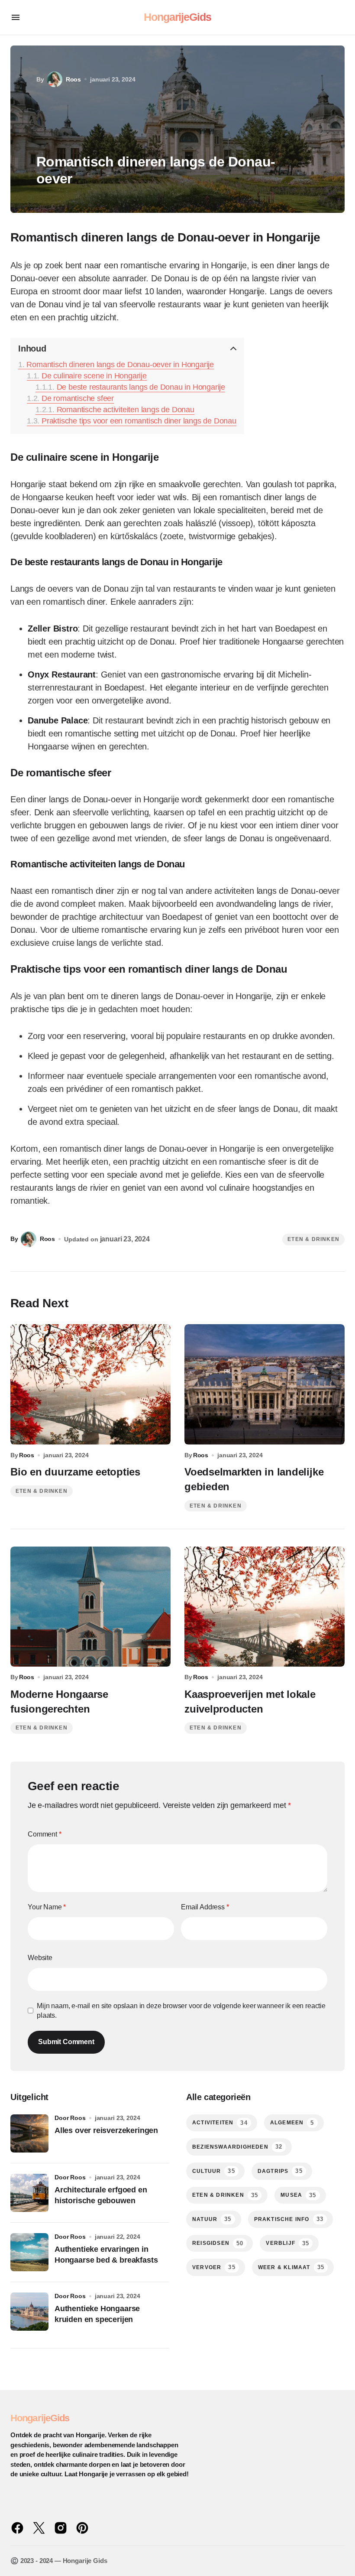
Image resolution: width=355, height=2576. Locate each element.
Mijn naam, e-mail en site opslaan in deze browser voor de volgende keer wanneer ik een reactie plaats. (181, 2011)
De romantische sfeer (78, 398)
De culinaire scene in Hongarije (94, 376)
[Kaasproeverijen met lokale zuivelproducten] (265, 1607)
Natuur (212, 2219)
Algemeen (292, 2123)
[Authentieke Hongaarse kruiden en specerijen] (29, 2312)
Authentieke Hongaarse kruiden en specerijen (97, 2314)
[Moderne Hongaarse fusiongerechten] (90, 1607)
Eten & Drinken (313, 1239)
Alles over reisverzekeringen (106, 2130)
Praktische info (289, 2219)
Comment (45, 1834)
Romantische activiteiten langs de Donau (126, 410)
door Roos (70, 2118)
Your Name (47, 1907)
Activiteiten (220, 2123)
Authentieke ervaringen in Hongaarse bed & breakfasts (106, 2255)
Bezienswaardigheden (237, 2147)
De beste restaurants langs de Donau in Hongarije (141, 387)
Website (40, 1958)
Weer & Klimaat (291, 2267)
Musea (298, 2195)
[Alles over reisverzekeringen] (29, 2133)
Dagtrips (280, 2171)
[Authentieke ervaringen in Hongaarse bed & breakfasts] (29, 2252)
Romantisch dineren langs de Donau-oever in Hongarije (120, 365)
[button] (16, 17)
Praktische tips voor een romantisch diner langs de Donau (139, 421)
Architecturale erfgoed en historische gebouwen (101, 2195)
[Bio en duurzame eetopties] (90, 1384)
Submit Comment (66, 2042)
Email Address (205, 1907)
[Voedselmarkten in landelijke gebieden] (265, 1384)
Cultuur (214, 2171)
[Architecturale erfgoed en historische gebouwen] (29, 2193)
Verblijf (287, 2243)
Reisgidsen (218, 2243)
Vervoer (214, 2267)
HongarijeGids (178, 17)
